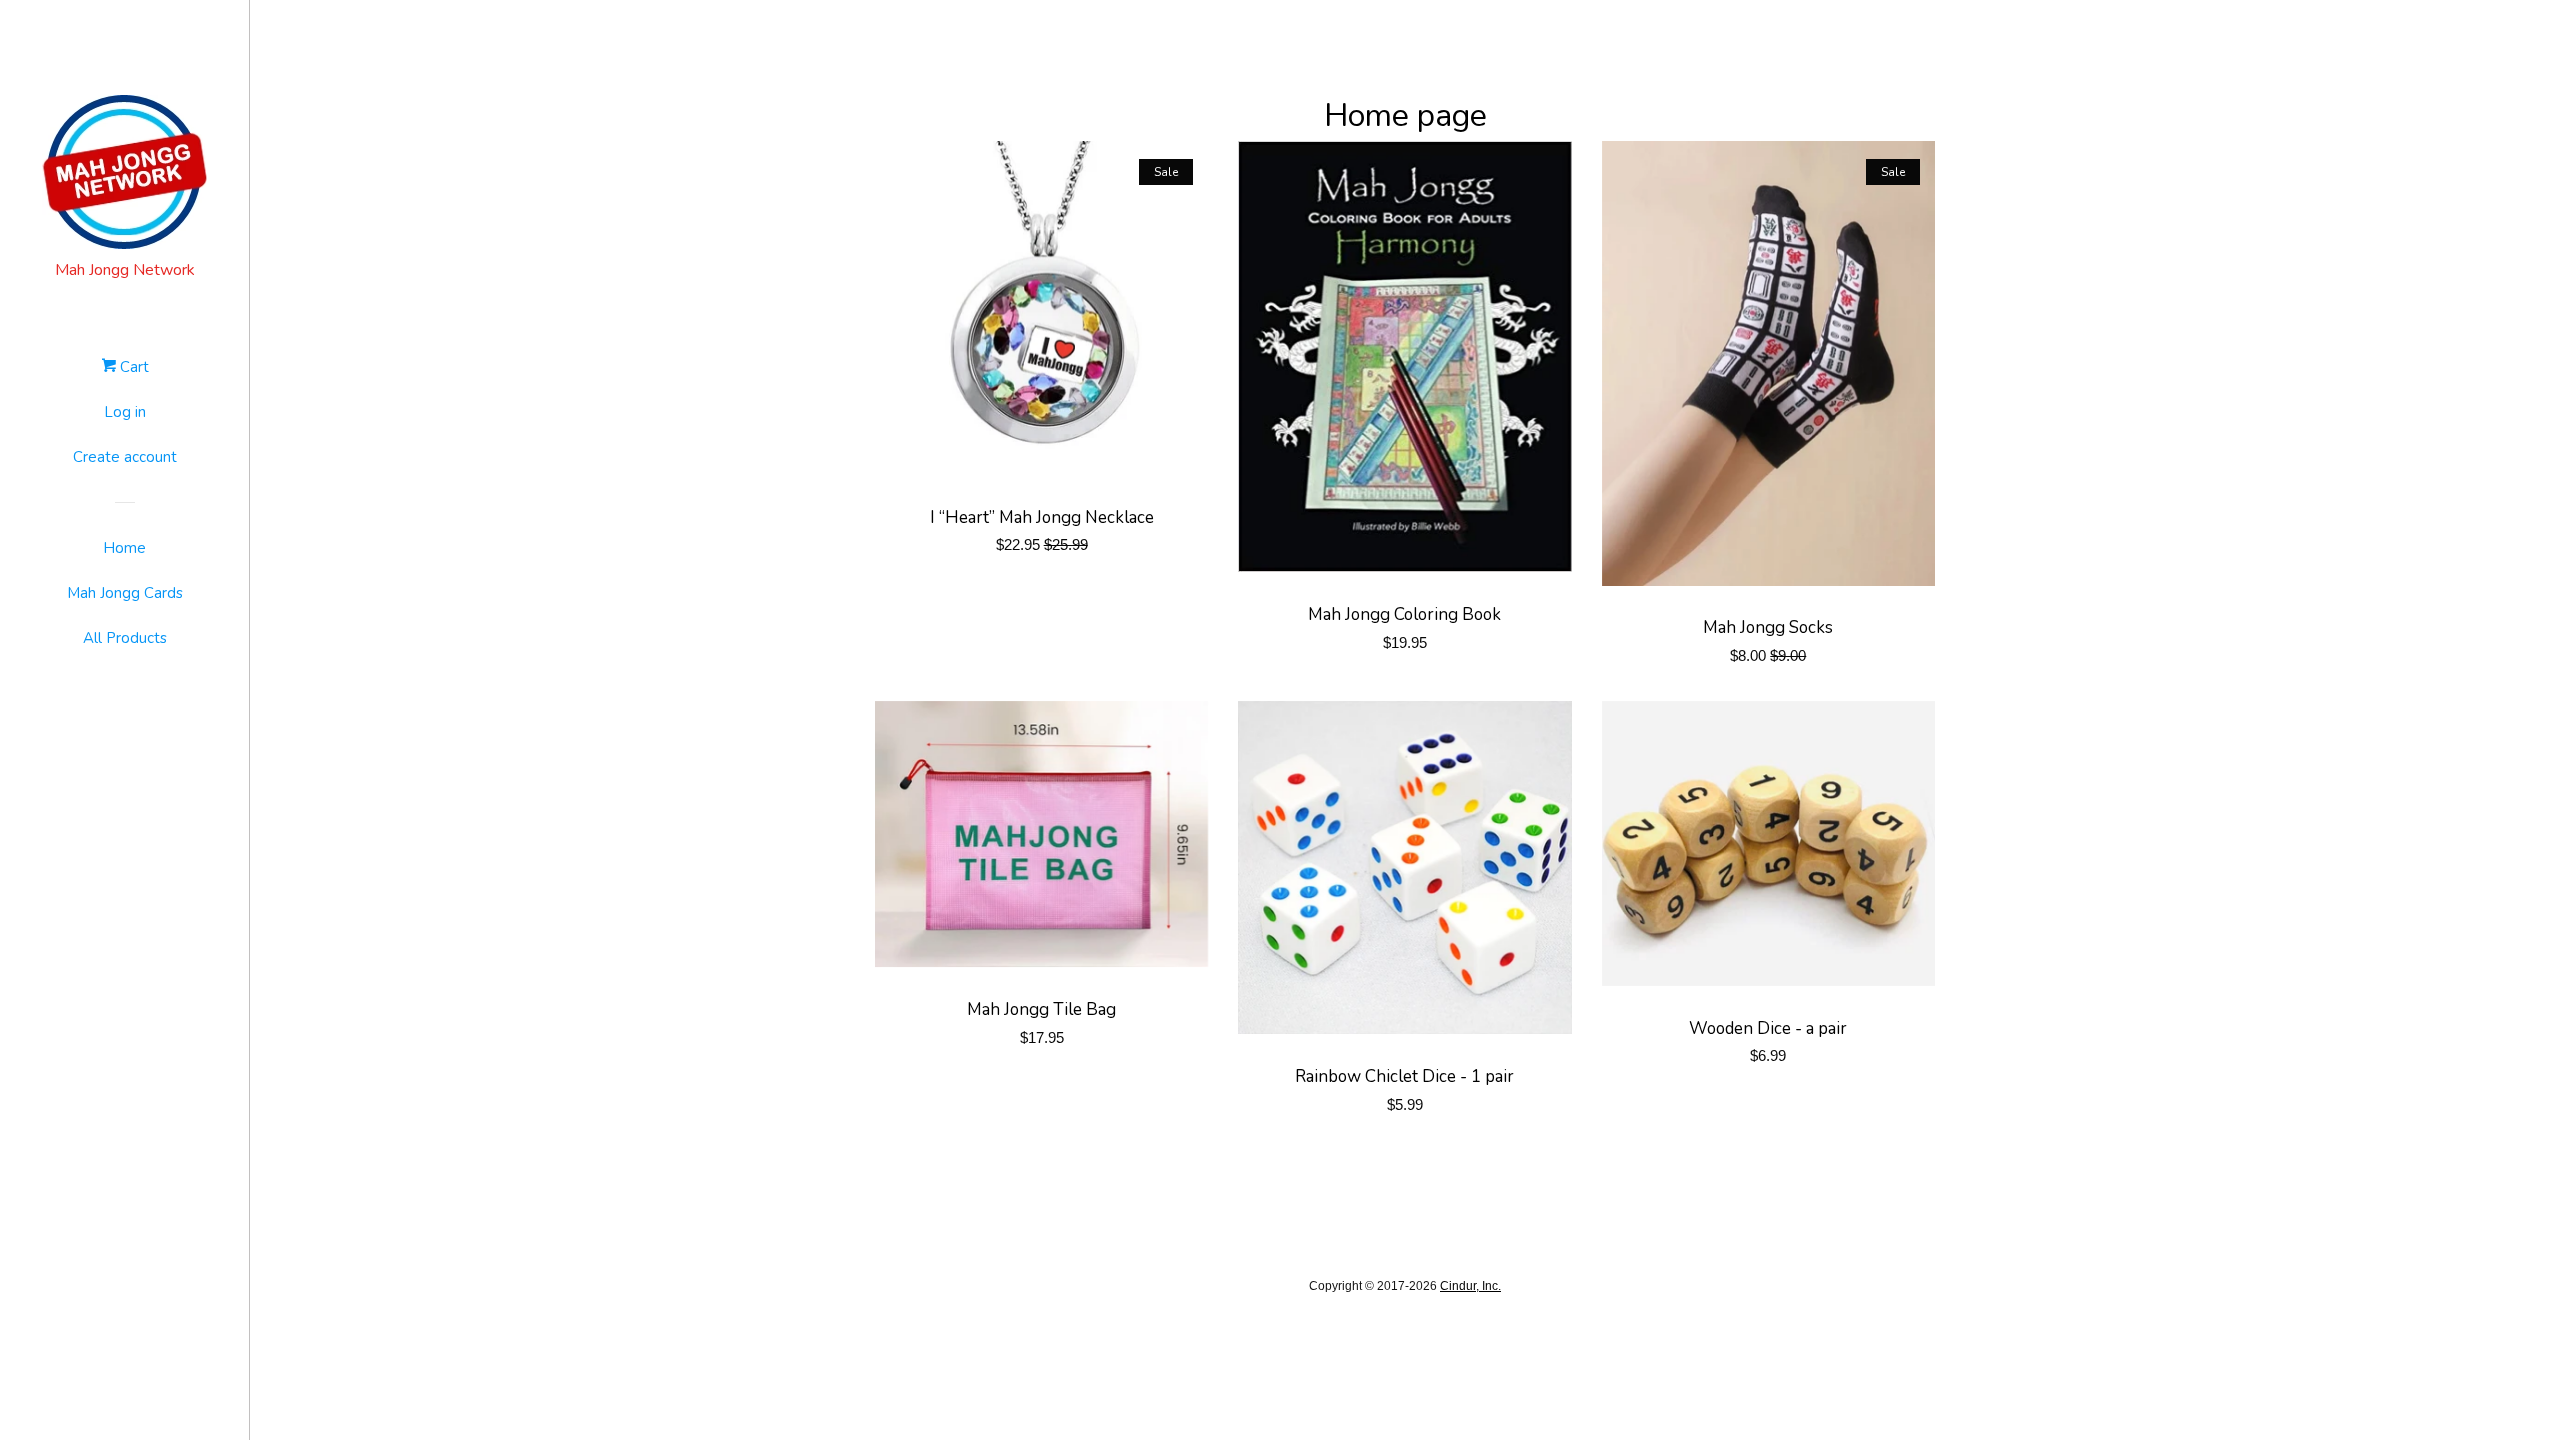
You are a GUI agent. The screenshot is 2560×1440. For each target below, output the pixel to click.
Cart (132, 367)
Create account (125, 457)
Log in (125, 412)
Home (124, 548)
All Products (125, 638)
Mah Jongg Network (125, 270)
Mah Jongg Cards (125, 593)
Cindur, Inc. (1470, 1286)
